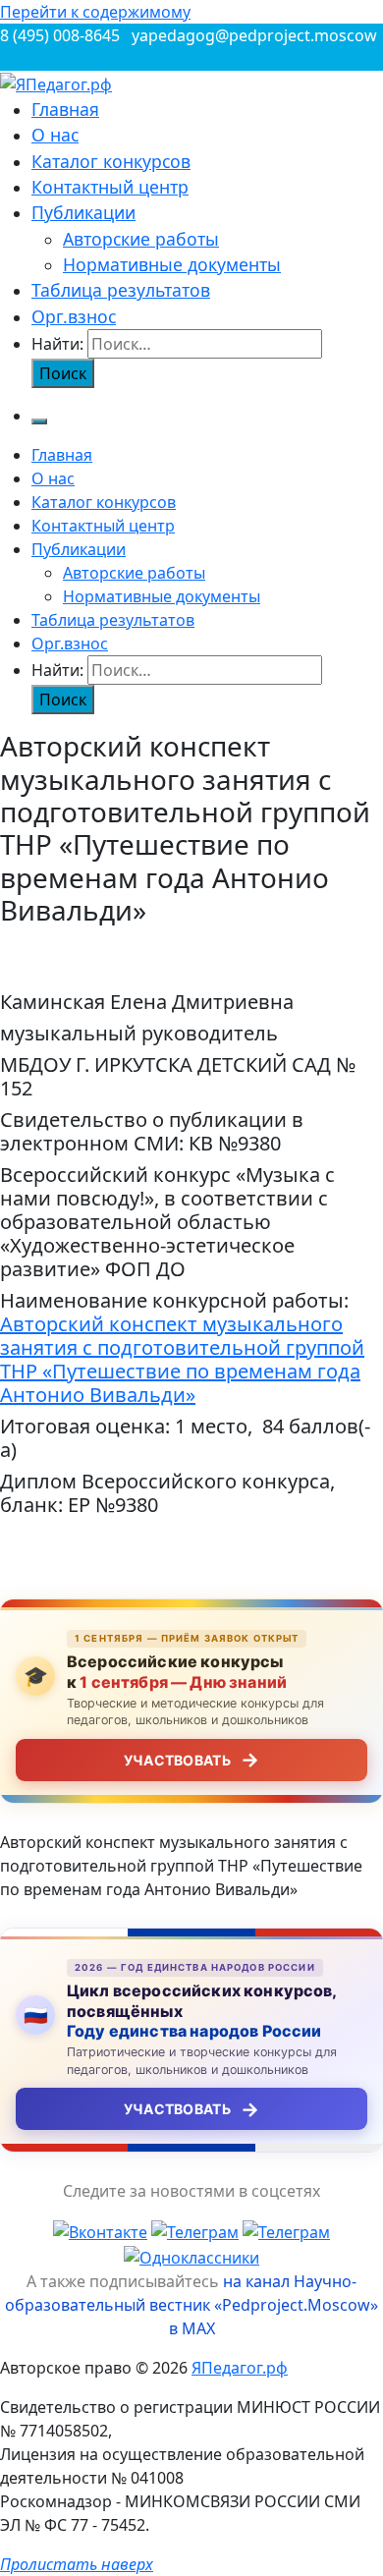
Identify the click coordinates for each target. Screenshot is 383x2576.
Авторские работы (141, 239)
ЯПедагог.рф (240, 2368)
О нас (55, 135)
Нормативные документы (172, 264)
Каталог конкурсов (111, 161)
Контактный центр (110, 187)
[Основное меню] (39, 421)
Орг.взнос (74, 316)
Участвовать (191, 1760)
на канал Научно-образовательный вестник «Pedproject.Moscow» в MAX (191, 2305)
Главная (65, 109)
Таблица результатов (121, 290)
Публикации (83, 212)
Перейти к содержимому (95, 12)
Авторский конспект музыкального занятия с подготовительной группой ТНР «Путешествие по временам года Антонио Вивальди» (182, 1359)
